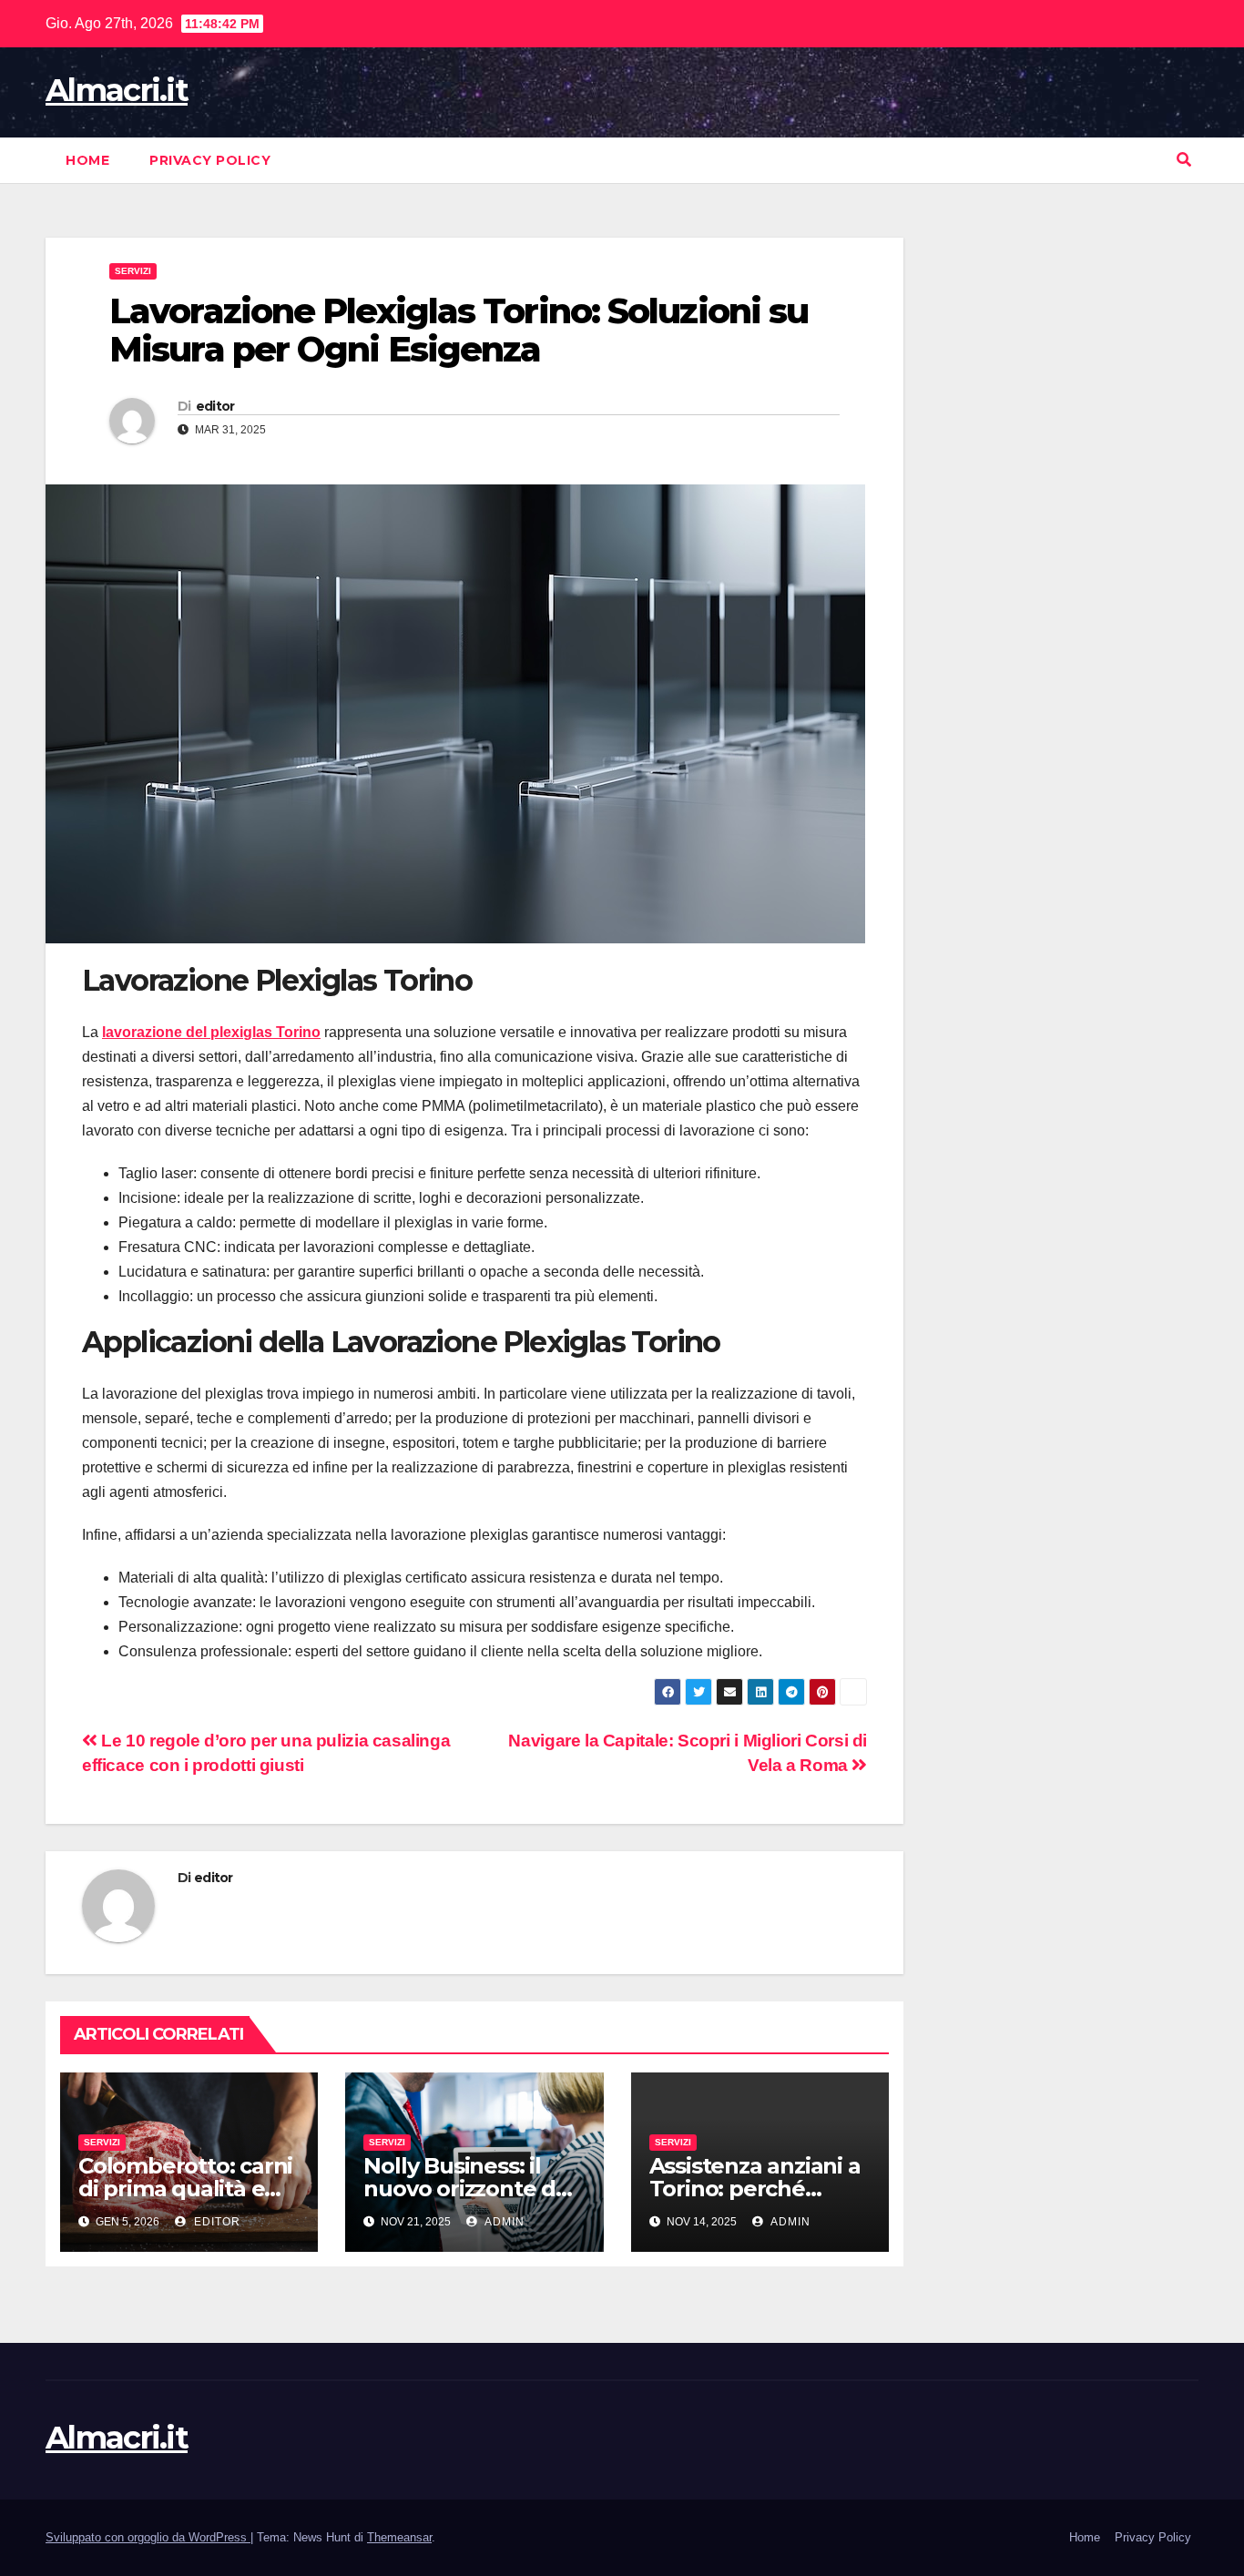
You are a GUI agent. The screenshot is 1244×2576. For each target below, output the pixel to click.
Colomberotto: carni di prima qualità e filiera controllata (185, 2189)
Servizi (133, 271)
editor (215, 406)
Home (87, 160)
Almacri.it (117, 90)
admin (503, 2222)
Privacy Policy (210, 160)
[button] (1184, 160)
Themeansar (399, 2537)
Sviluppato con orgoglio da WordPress (148, 2537)
